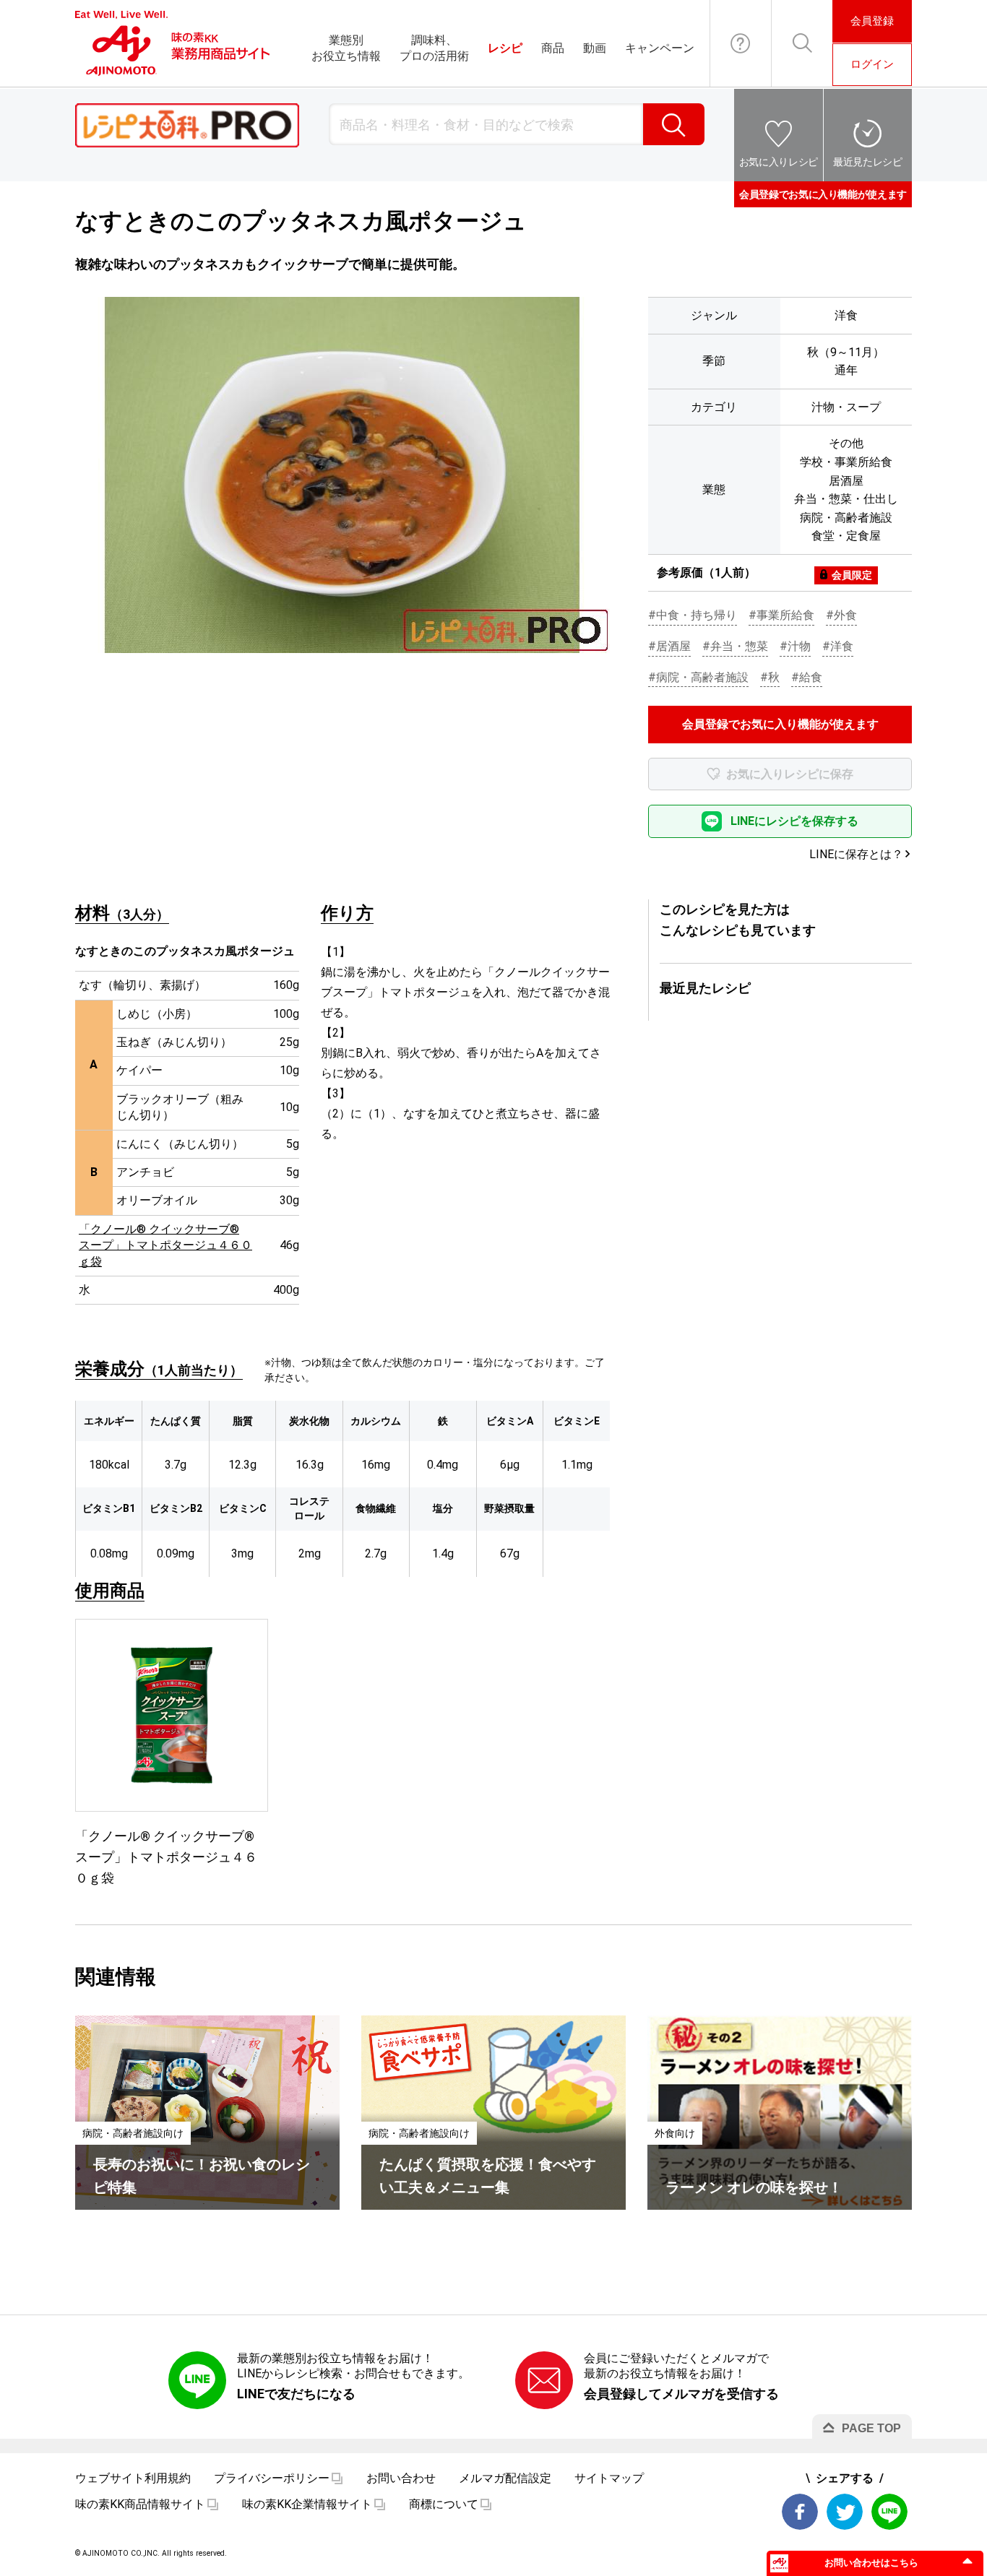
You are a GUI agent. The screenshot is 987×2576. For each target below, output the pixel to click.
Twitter (845, 2512)
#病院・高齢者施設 (698, 677)
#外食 (841, 615)
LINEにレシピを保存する (794, 821)
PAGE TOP (871, 2428)
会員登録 (872, 21)
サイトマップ (609, 2478)
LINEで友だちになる (296, 2394)
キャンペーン (660, 48)
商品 (553, 48)
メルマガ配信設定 (505, 2478)
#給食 (807, 677)
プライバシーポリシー (272, 2478)
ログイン (872, 64)
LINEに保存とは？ (856, 854)
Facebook (800, 2512)
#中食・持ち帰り (693, 615)
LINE (889, 2512)
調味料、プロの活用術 (434, 48)
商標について (444, 2504)
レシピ (505, 48)
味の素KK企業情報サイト (307, 2504)
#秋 (770, 677)
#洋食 (838, 646)
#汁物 (795, 646)
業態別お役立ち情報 (346, 48)
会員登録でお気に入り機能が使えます (823, 194)
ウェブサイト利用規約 (133, 2478)
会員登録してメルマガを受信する (681, 2394)
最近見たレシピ (868, 162)
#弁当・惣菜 (735, 646)
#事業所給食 (781, 615)
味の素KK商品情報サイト (140, 2504)
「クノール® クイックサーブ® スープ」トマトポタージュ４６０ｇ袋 (165, 1245)
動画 (595, 48)
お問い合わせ (741, 43)
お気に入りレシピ (779, 162)
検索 (674, 124)
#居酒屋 (669, 646)
